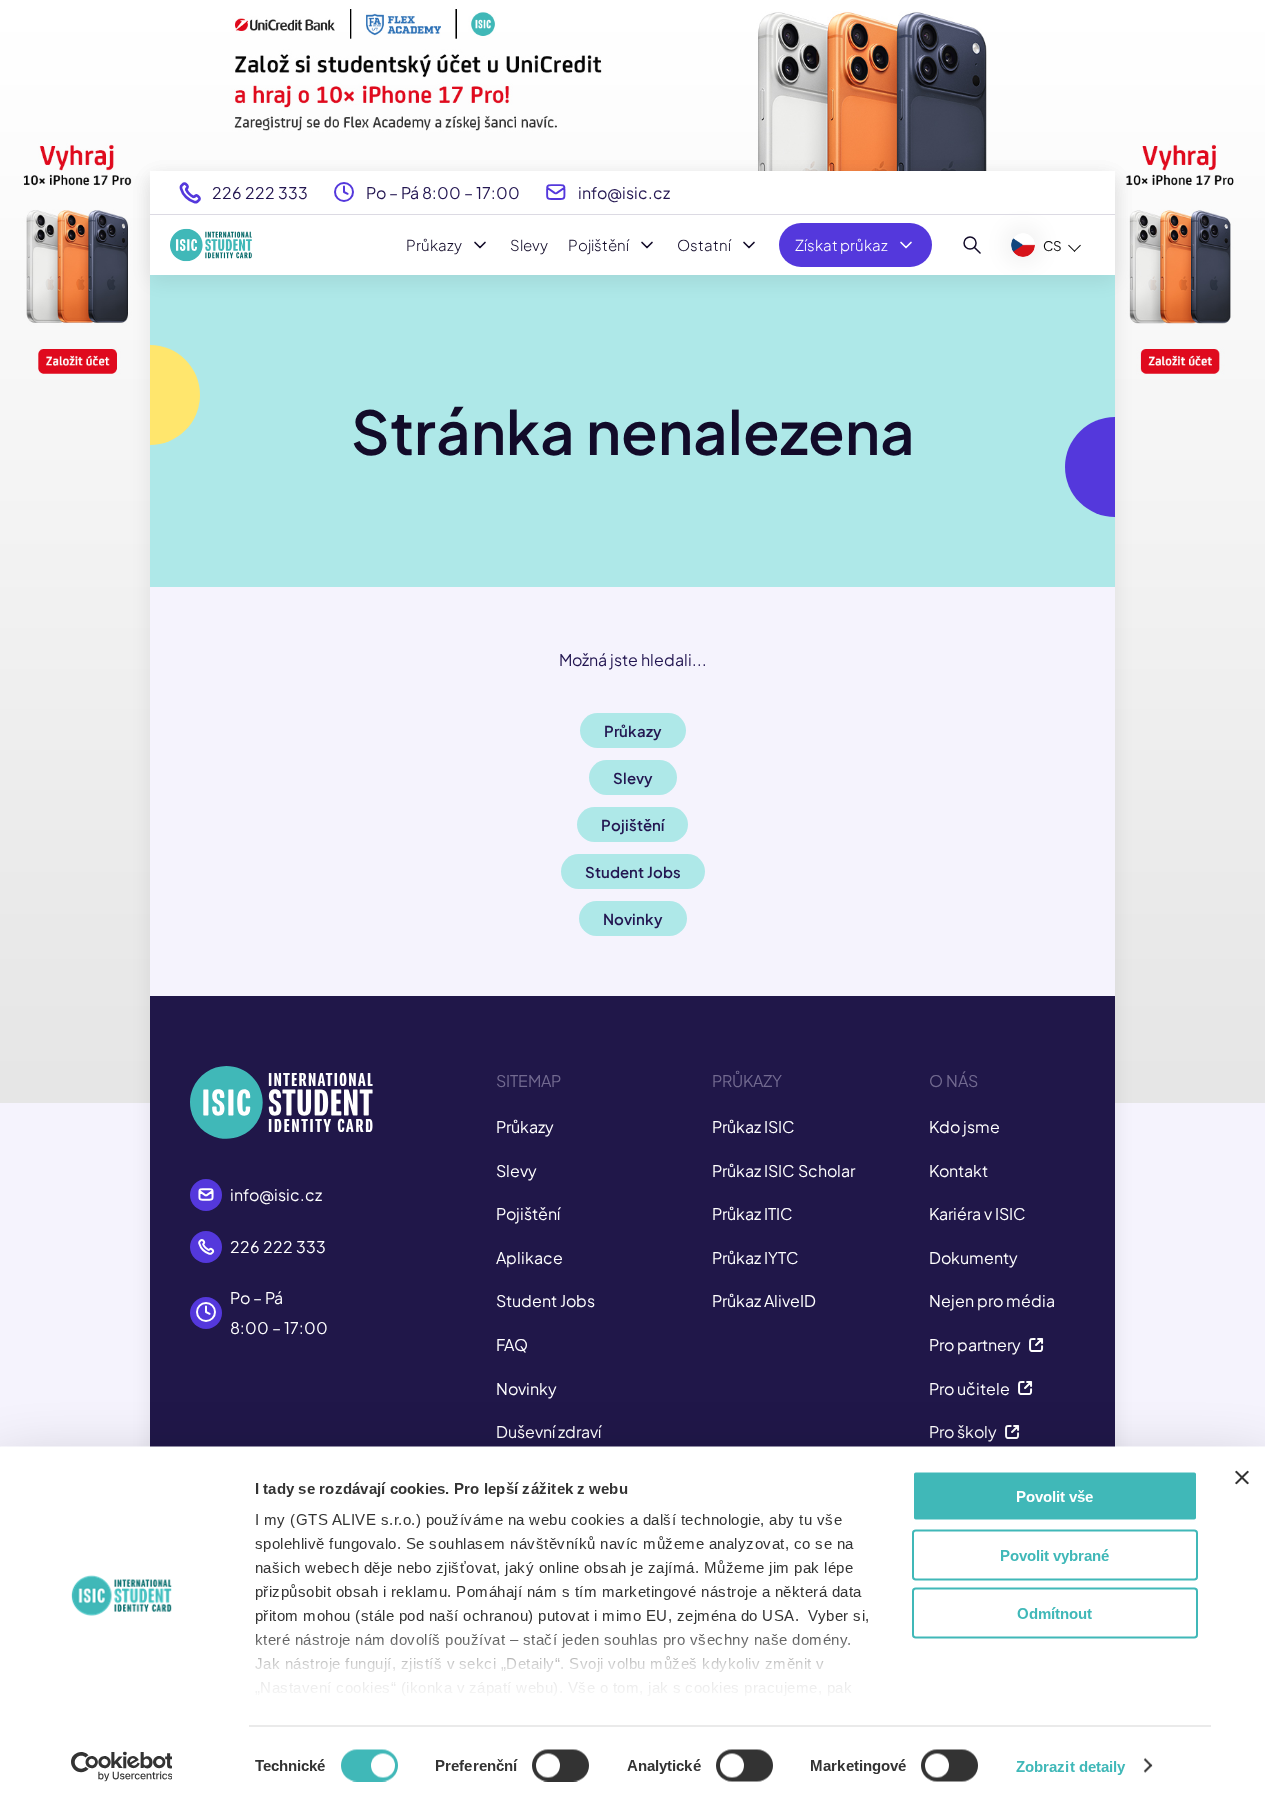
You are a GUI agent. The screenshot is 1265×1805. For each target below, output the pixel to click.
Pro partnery (975, 1344)
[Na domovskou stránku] (211, 245)
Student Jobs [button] (633, 871)
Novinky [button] (633, 918)
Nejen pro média (992, 1300)
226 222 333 (260, 192)
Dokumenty (973, 1257)
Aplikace (529, 1257)
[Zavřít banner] (1242, 1478)
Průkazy (434, 244)
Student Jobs (545, 1300)
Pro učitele (969, 1388)
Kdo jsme (964, 1126)
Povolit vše (1054, 1496)
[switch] (560, 1765)
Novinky (526, 1388)
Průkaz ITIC (752, 1213)
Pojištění (598, 244)
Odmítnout (1054, 1613)
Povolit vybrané (1054, 1554)
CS (1052, 245)
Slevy (529, 244)
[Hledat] (972, 245)
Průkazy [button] (633, 730)
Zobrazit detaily (1071, 1765)
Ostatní (704, 244)
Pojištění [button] (632, 824)
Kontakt (958, 1170)
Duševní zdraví (548, 1431)
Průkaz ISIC (753, 1126)
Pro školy (963, 1431)
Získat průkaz (841, 244)
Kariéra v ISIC (977, 1213)
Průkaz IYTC (755, 1257)
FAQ (512, 1344)
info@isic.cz (624, 192)
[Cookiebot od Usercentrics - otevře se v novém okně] (121, 1766)
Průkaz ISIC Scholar (783, 1170)
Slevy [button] (633, 777)
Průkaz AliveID (764, 1300)
